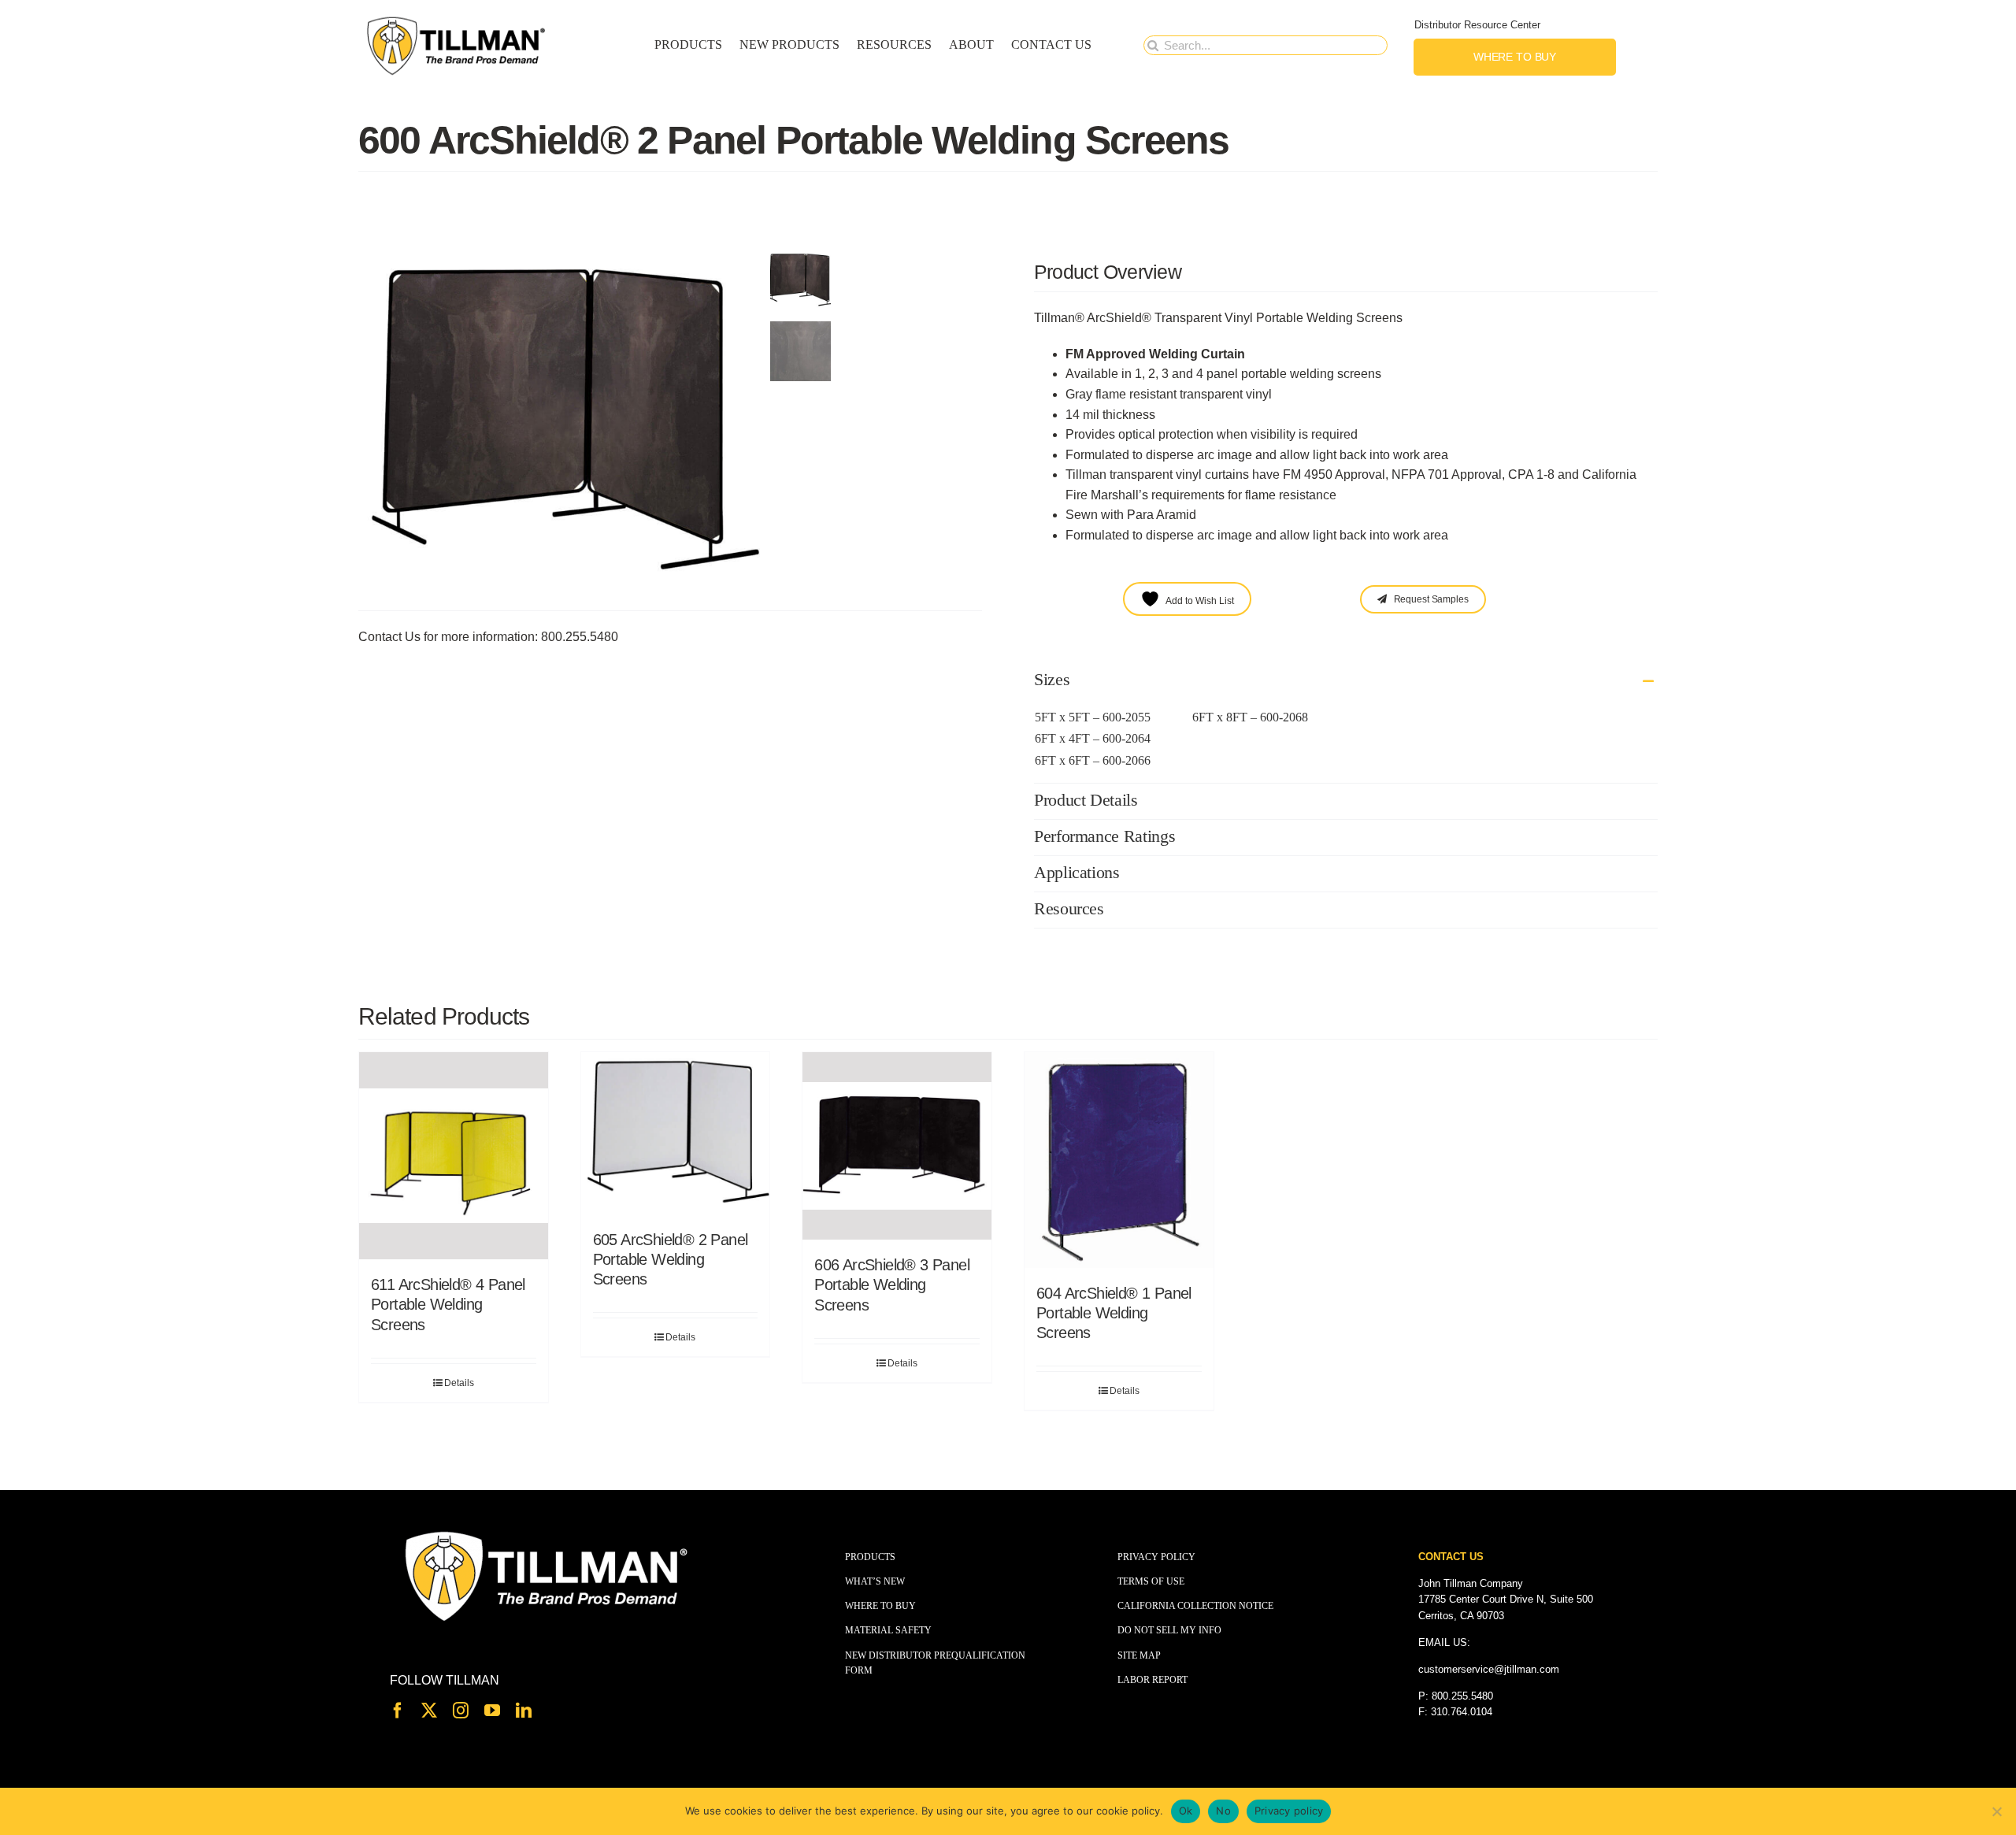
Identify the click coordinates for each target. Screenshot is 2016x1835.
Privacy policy (1289, 1811)
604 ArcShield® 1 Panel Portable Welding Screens (1114, 1313)
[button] (1346, 681)
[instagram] (461, 1711)
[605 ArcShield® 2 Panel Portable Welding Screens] (676, 1133)
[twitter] (429, 1711)
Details (459, 1383)
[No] (1996, 1811)
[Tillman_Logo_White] (547, 1532)
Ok (1186, 1811)
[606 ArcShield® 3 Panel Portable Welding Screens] (897, 1146)
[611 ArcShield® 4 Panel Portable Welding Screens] (454, 1156)
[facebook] (398, 1711)
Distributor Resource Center (1477, 25)
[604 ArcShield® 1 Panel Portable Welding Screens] (1119, 1160)
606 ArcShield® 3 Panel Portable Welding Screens (892, 1284)
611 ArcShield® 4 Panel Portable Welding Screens (448, 1304)
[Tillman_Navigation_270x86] (457, 20)
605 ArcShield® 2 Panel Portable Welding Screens (671, 1259)
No (1223, 1811)
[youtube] (492, 1711)
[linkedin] (524, 1711)
